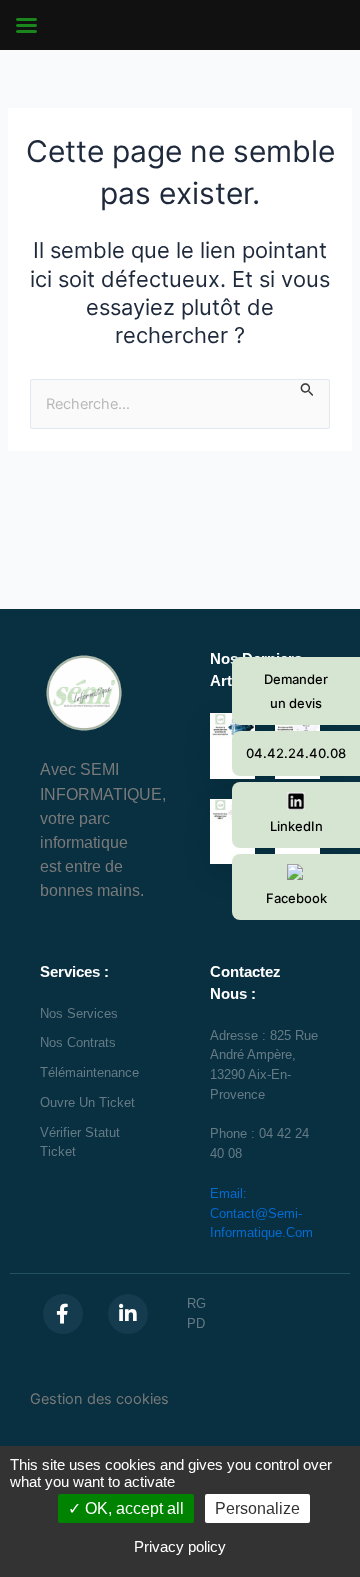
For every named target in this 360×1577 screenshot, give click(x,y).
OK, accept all (132, 1508)
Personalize (257, 1508)
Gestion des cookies (99, 1399)
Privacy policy (180, 1546)
